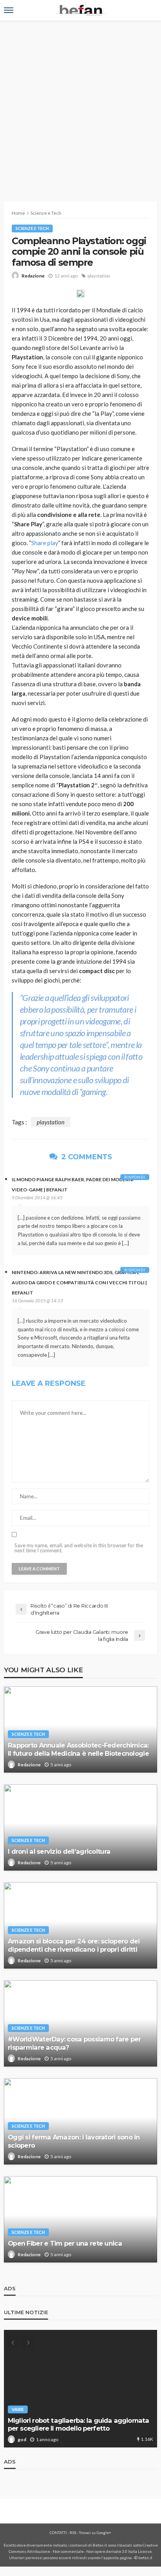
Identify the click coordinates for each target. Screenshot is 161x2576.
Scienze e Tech (32, 228)
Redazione (33, 276)
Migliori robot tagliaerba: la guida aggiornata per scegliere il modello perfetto (78, 2425)
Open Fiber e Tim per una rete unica (65, 2243)
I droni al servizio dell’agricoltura (59, 1851)
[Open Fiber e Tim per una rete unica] (80, 2219)
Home (18, 213)
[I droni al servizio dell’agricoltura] (80, 1827)
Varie (18, 2409)
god (22, 2439)
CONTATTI (58, 2532)
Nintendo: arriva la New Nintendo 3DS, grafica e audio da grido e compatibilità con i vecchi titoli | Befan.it (79, 1283)
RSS (73, 2532)
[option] (80, 2389)
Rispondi (135, 1177)
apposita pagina (118, 2558)
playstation (99, 276)
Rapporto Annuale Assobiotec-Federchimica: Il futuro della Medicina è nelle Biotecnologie (78, 1749)
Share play (45, 543)
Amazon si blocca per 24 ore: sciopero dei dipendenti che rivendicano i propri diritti (74, 1945)
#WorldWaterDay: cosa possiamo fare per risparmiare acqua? (74, 2043)
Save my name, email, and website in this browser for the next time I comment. (79, 1548)
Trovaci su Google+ (95, 2532)
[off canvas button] (9, 10)
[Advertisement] (80, 105)
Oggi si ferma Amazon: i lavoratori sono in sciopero (74, 2141)
